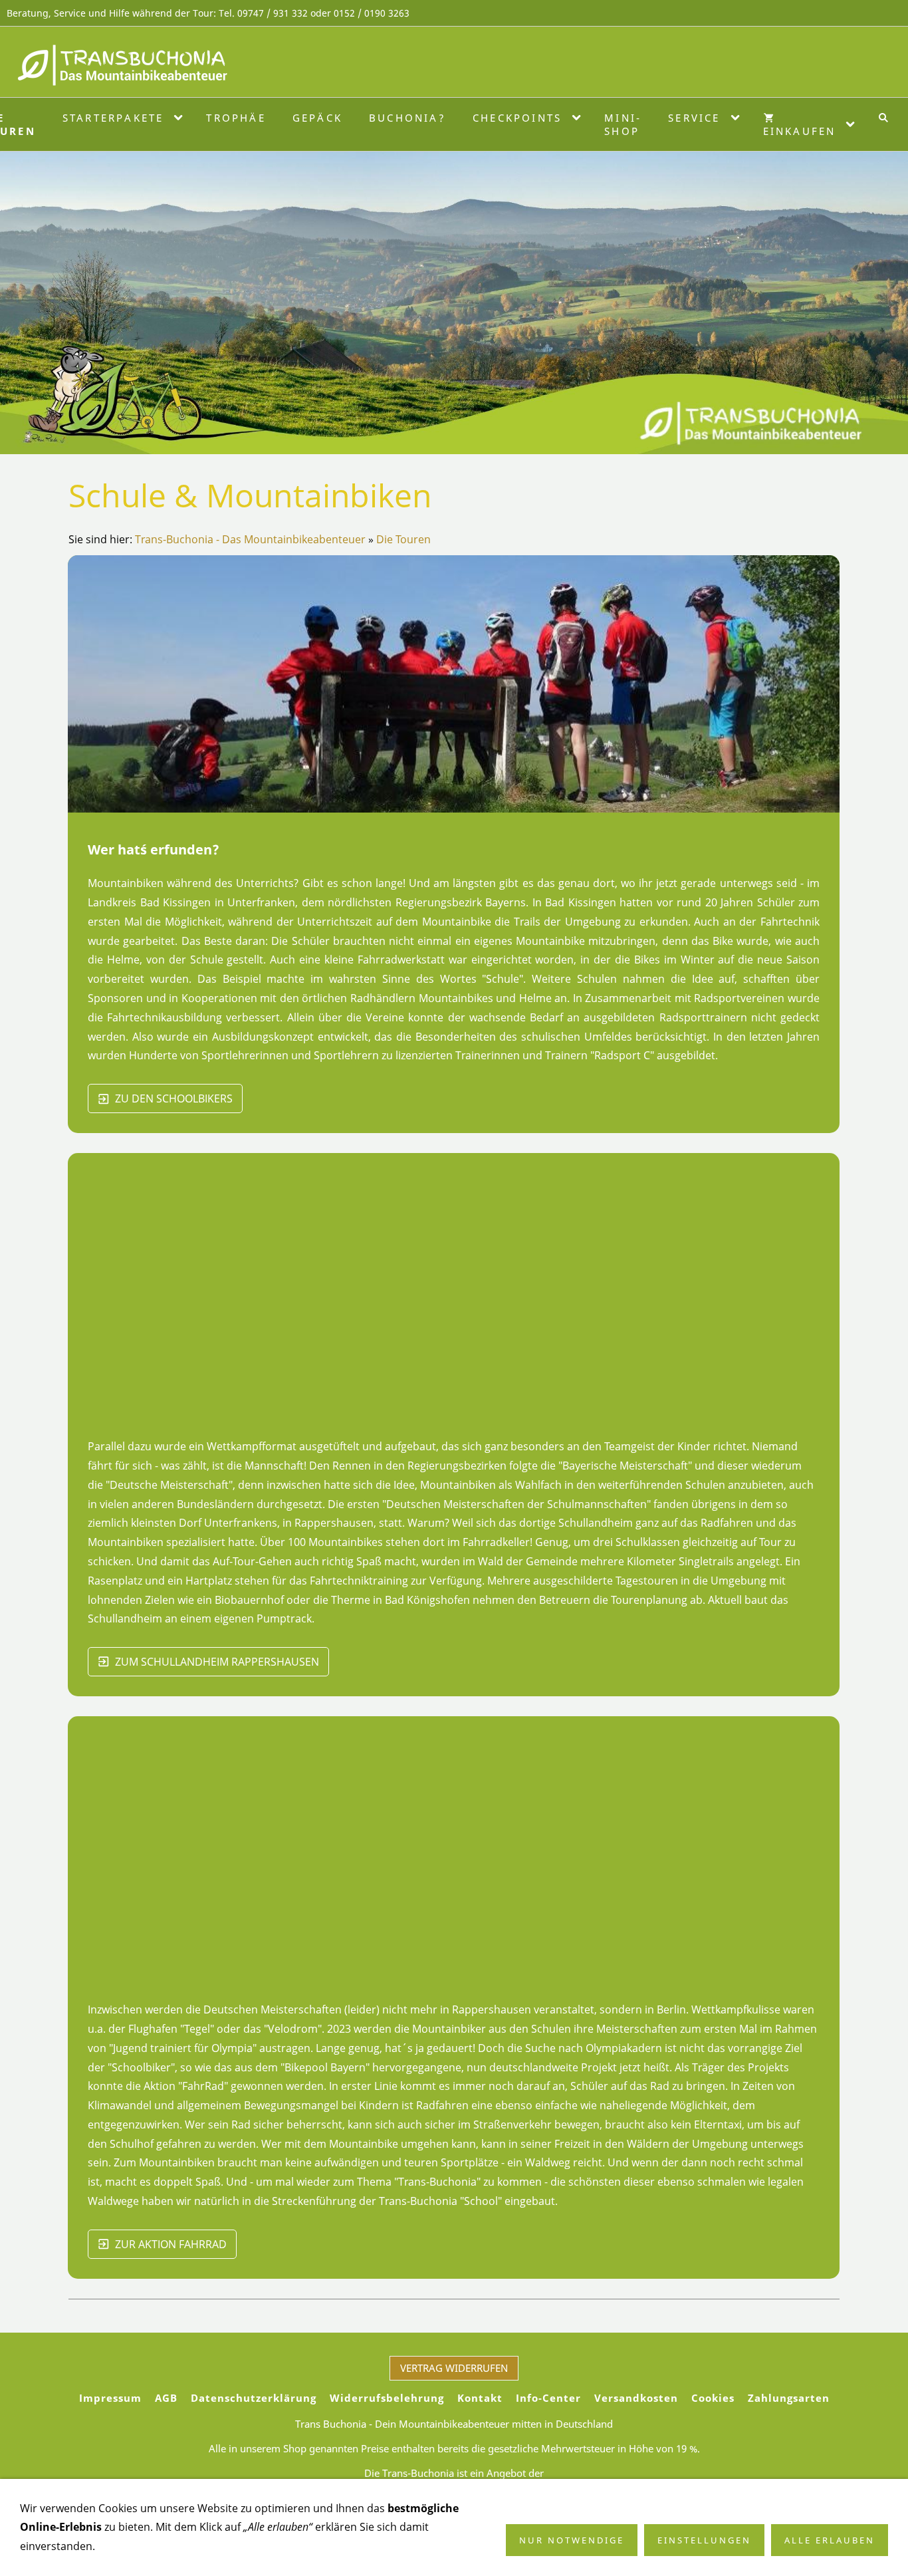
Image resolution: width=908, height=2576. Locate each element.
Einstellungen (704, 2540)
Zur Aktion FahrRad (171, 2244)
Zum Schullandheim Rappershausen (217, 1662)
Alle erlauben (830, 2540)
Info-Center (548, 2398)
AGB (166, 2398)
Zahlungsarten (789, 2398)
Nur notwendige (572, 2540)
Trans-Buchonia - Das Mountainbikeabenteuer (250, 539)
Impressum (110, 2398)
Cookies (713, 2398)
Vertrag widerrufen (454, 2368)
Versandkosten (636, 2398)
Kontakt (480, 2398)
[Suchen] (883, 118)
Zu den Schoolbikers (174, 1098)
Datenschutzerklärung (254, 2398)
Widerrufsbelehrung (387, 2398)
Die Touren (403, 539)
